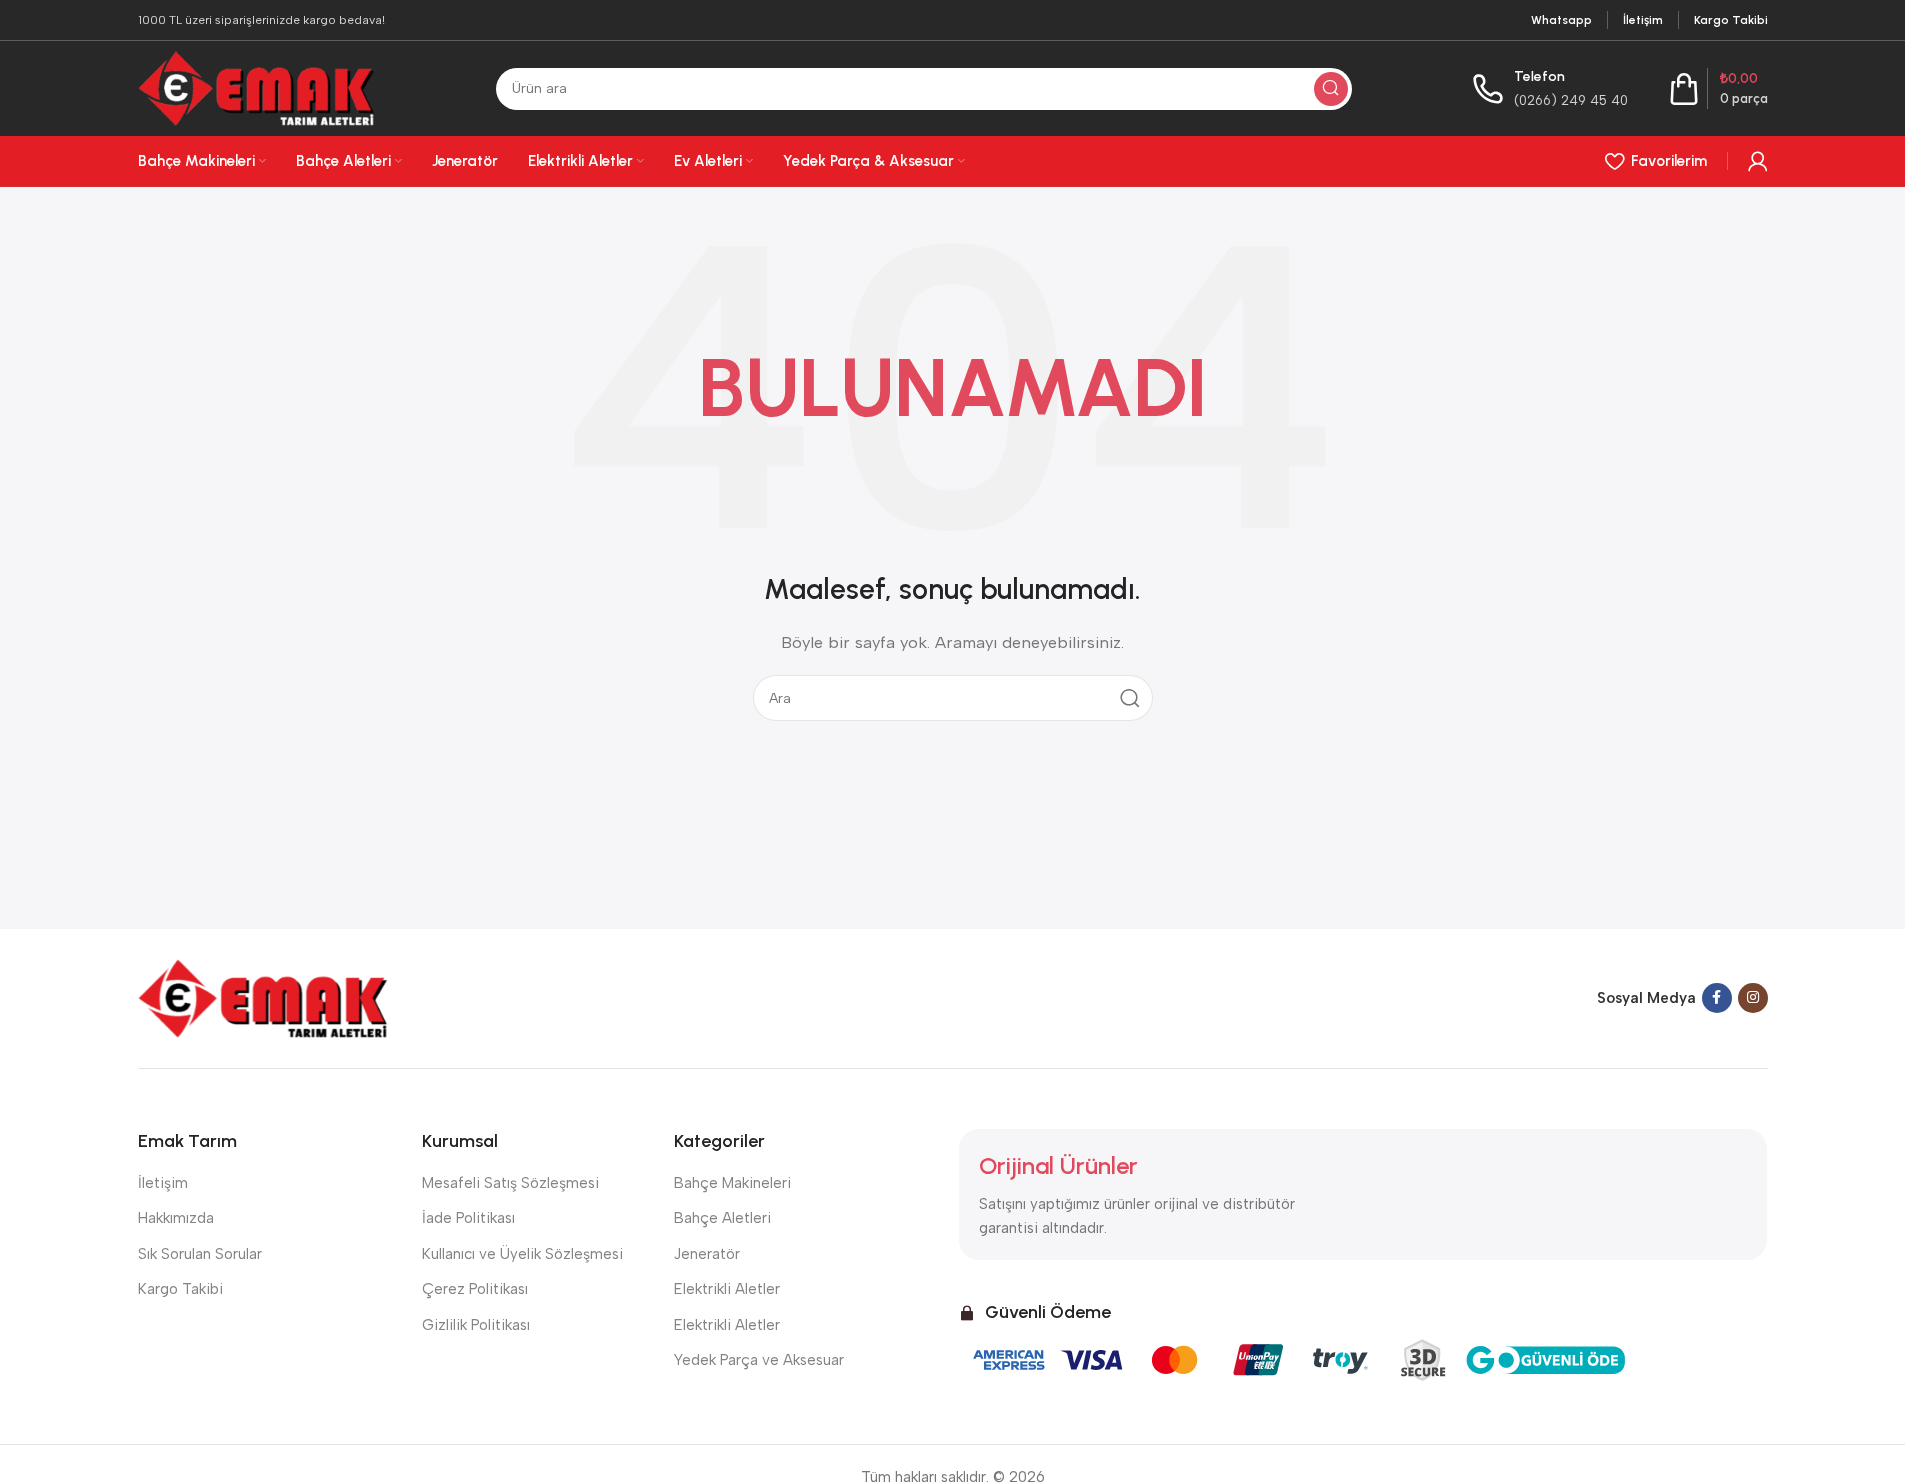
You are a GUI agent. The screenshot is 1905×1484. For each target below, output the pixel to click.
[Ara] (1331, 89)
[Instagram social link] (1753, 998)
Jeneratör (707, 1254)
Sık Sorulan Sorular (200, 1254)
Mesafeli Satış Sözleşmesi (510, 1183)
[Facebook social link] (1717, 998)
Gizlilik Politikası (476, 1325)
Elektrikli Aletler (727, 1289)
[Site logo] (257, 87)
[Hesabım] (1758, 161)
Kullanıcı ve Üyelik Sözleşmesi (522, 1254)
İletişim (163, 1183)
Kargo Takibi (180, 1289)
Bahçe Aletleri (722, 1218)
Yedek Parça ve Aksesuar (759, 1360)
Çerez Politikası (475, 1289)
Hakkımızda (176, 1218)
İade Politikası (468, 1218)
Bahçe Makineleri (732, 1183)
